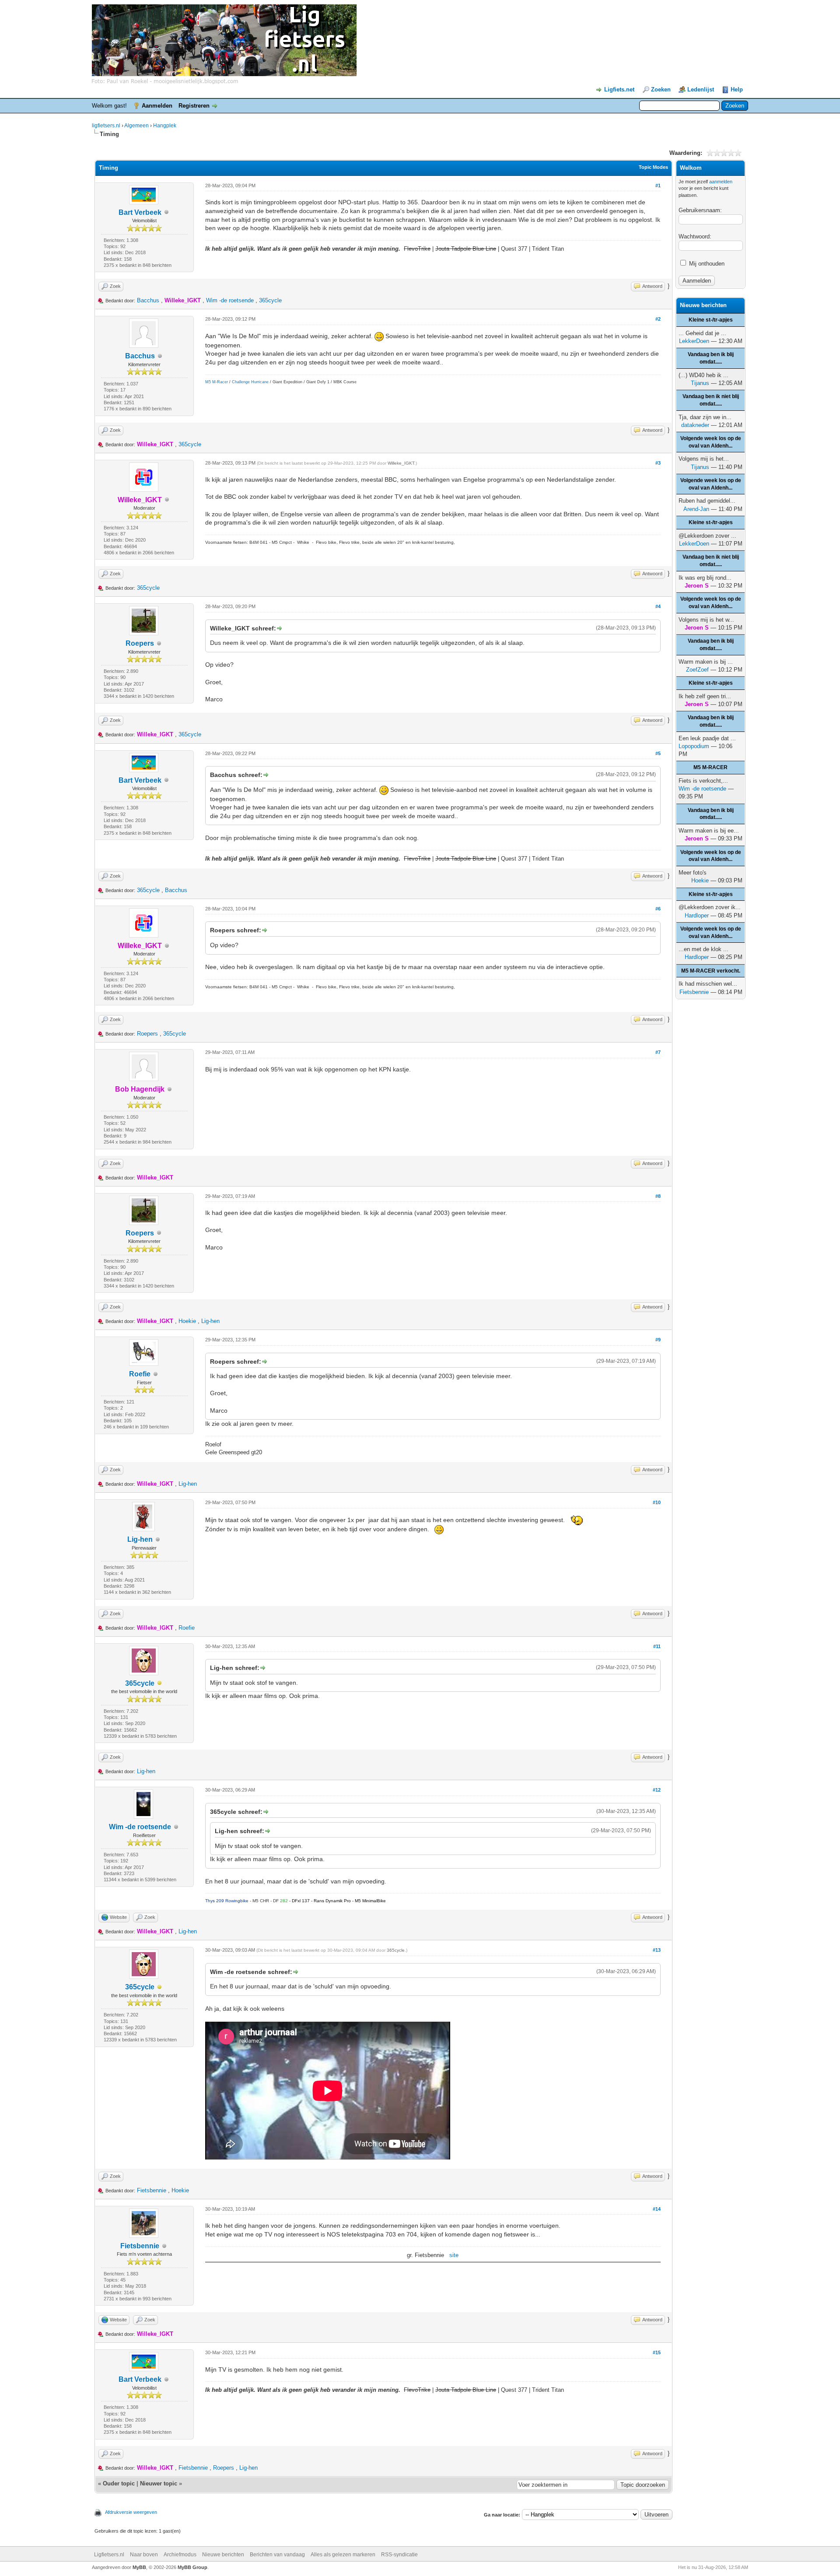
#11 (657, 1646)
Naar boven (144, 2555)
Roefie (140, 1374)
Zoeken (661, 89)
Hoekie (187, 1321)
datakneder (695, 425)
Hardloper (697, 915)
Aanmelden (157, 106)
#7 (658, 1052)
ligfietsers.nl (106, 126)
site (454, 2255)
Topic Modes (653, 167)
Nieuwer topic (159, 2483)
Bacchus (148, 300)
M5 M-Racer (217, 382)
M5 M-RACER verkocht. (711, 971)
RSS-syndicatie (399, 2555)
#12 (657, 1790)
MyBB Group (192, 2567)
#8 (658, 1196)
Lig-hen (210, 1321)
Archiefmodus (180, 2555)
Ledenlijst (701, 89)
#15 (657, 2352)
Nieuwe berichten (223, 2555)
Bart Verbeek (140, 212)
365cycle (270, 300)
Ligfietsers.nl (109, 2555)
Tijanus (700, 383)
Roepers (140, 643)
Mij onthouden (706, 264)
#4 (658, 606)
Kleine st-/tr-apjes (711, 320)
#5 (658, 753)
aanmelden (721, 182)
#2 (658, 319)
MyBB (139, 2567)
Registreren (194, 106)
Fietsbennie (152, 2190)
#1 (658, 185)
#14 (657, 2209)
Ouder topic (119, 2483)
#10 (657, 1502)
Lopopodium (694, 746)
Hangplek (165, 126)
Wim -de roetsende (230, 300)
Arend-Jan (696, 509)
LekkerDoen (694, 341)
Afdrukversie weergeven (131, 2512)
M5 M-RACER (710, 767)
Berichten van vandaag (277, 2555)
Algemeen (136, 126)
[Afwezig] (160, 1684)
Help (737, 89)
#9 (658, 1340)
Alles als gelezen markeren (343, 2555)
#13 (657, 1950)
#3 (658, 463)
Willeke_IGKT (401, 463)
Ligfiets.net (619, 89)
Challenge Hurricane (250, 382)
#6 (658, 909)
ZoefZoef (697, 670)
